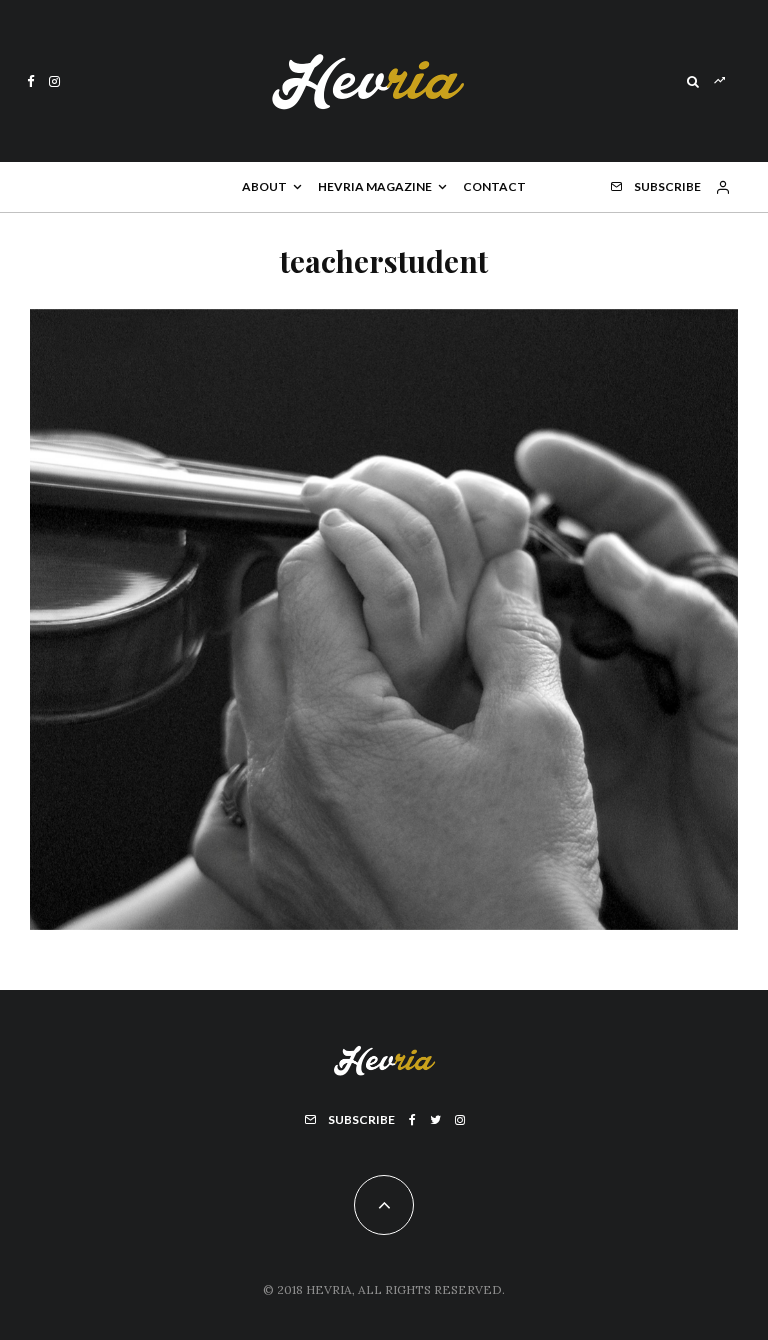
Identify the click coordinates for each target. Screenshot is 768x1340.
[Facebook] (31, 81)
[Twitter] (435, 1120)
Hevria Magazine (375, 186)
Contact (494, 186)
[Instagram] (54, 81)
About (264, 186)
